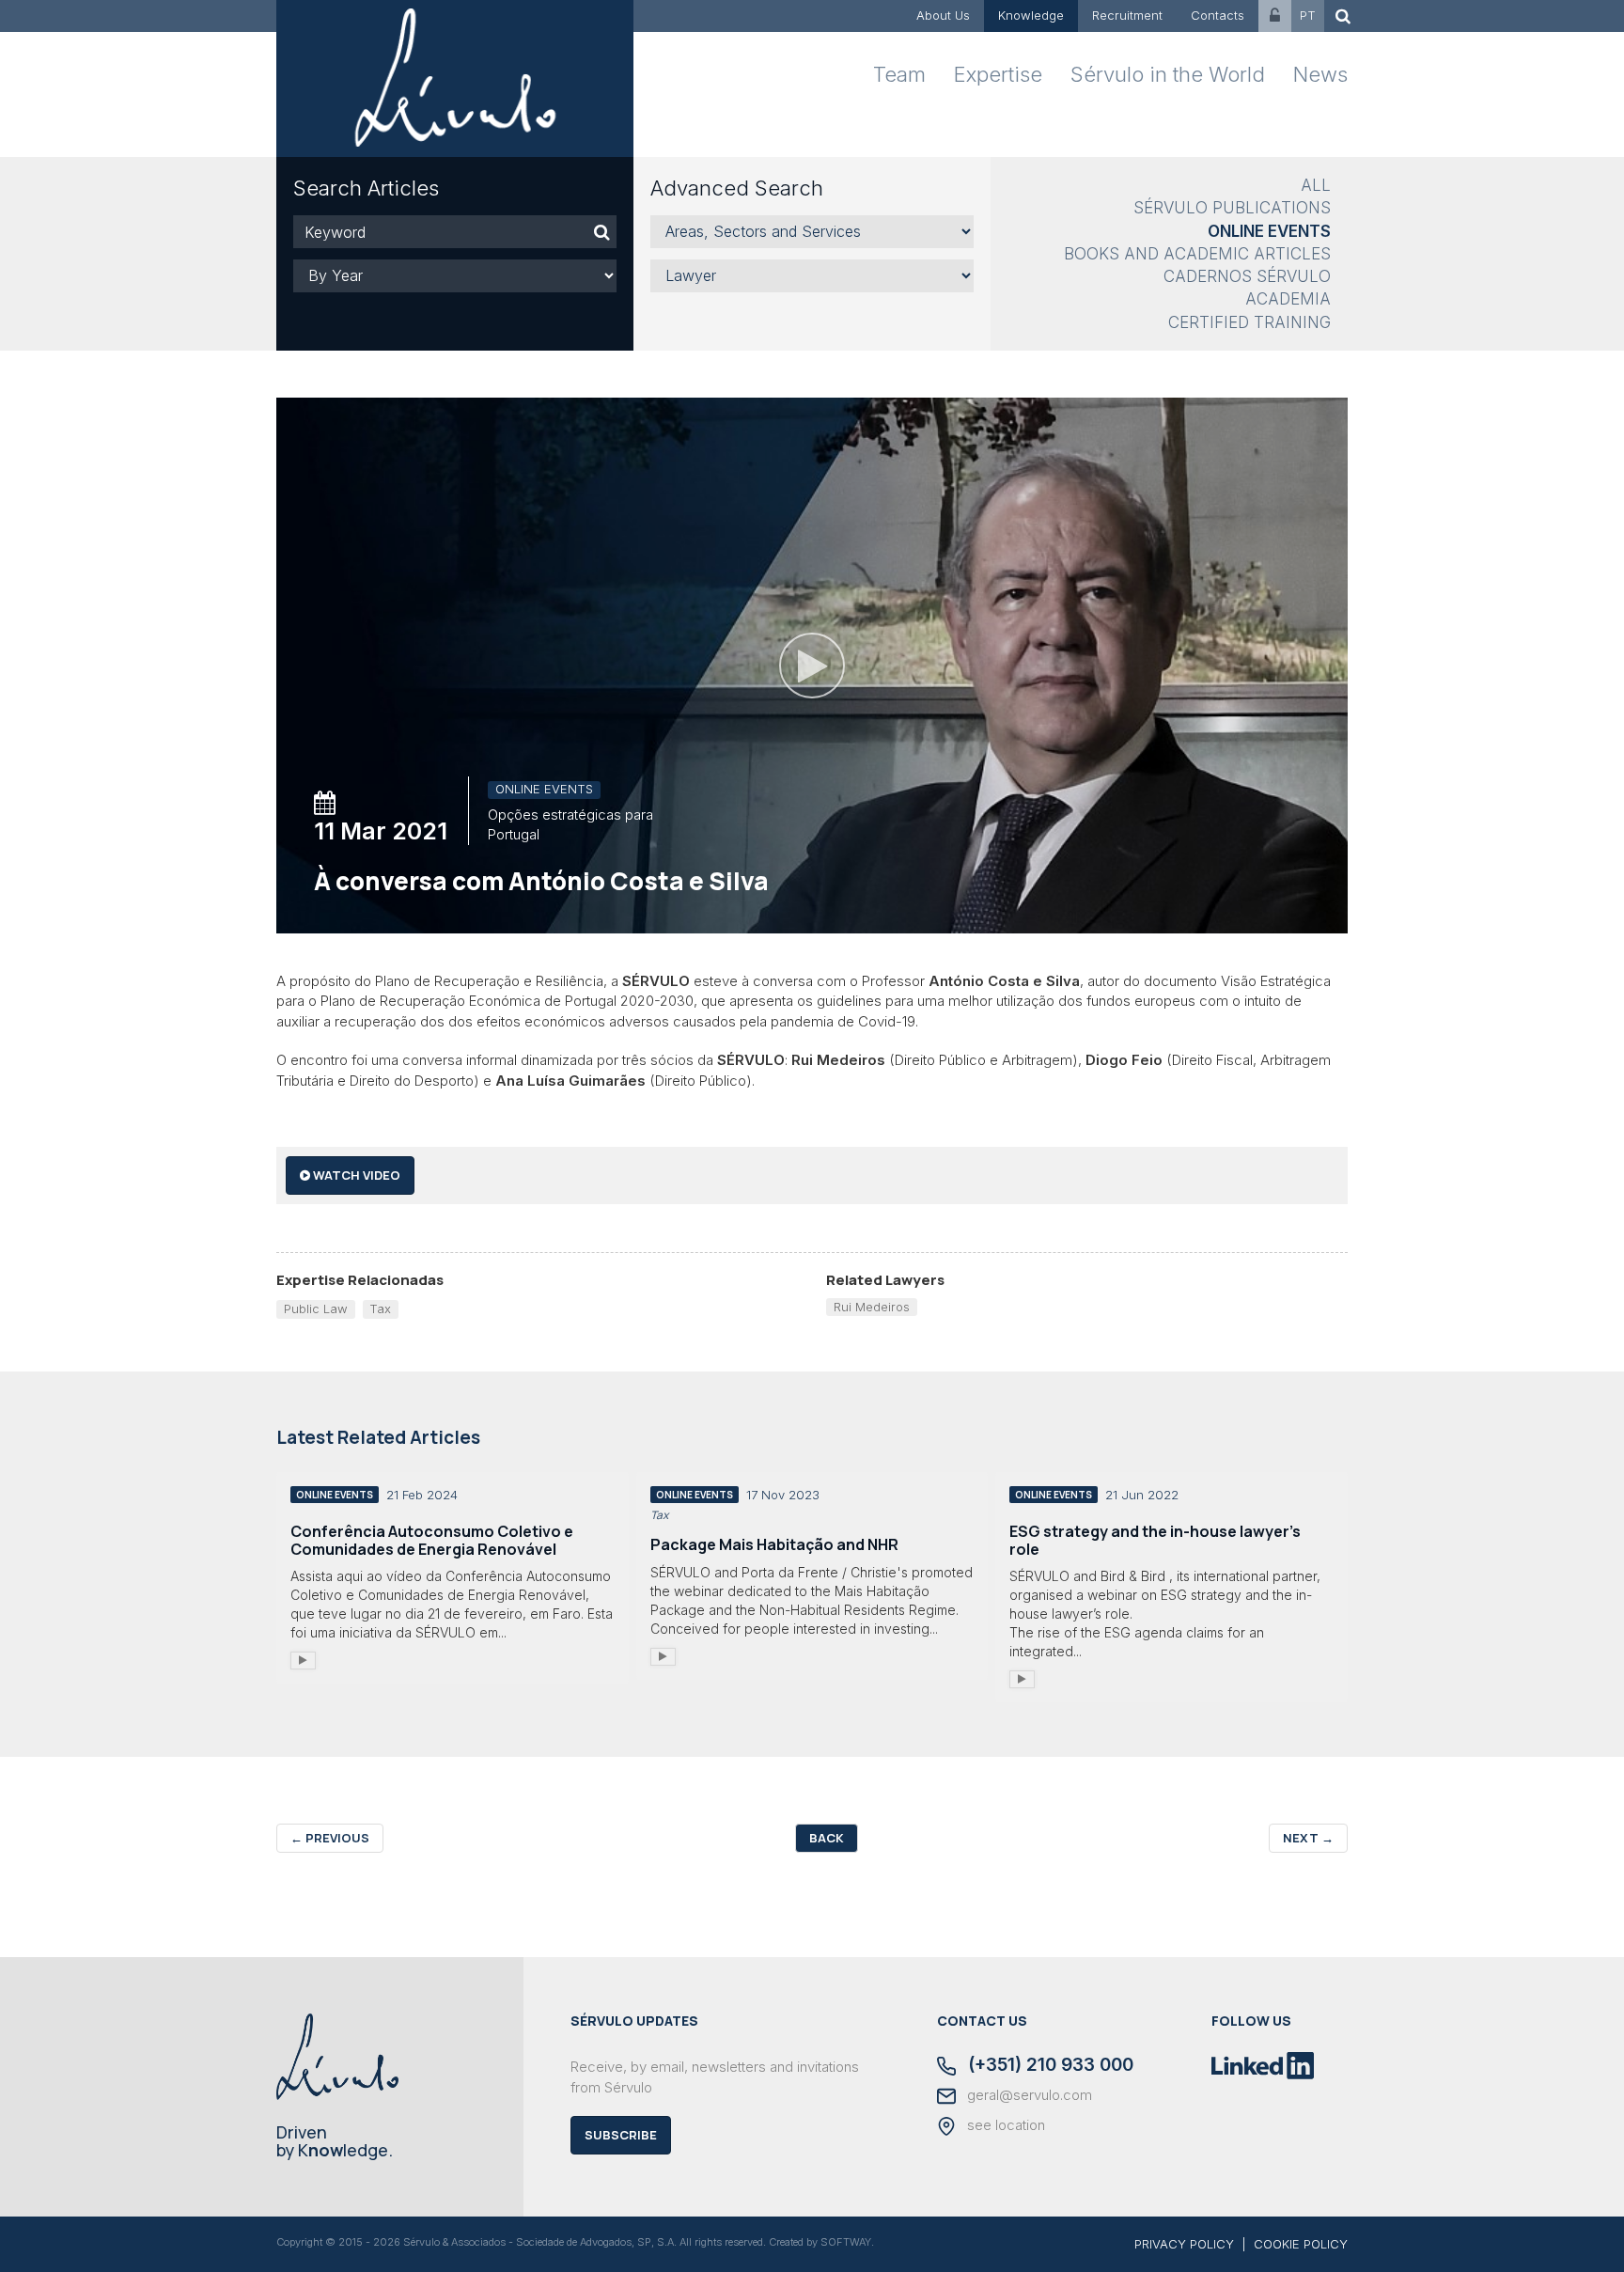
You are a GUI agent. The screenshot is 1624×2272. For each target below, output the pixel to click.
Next (1308, 1838)
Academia (1288, 299)
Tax (380, 1308)
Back (827, 1838)
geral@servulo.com (1028, 2095)
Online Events (1269, 231)
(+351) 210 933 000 (1048, 2066)
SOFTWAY (846, 2242)
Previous (330, 1838)
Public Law (316, 1308)
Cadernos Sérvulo (1247, 276)
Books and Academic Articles (1197, 254)
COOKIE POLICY (1301, 2244)
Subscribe (621, 2135)
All (1316, 185)
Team (899, 74)
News (1320, 74)
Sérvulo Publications (1232, 208)
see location (1004, 2125)
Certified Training (1249, 322)
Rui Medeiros (872, 1307)
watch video (355, 1175)
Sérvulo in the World (1168, 74)
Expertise (998, 74)
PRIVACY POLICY (1184, 2244)
